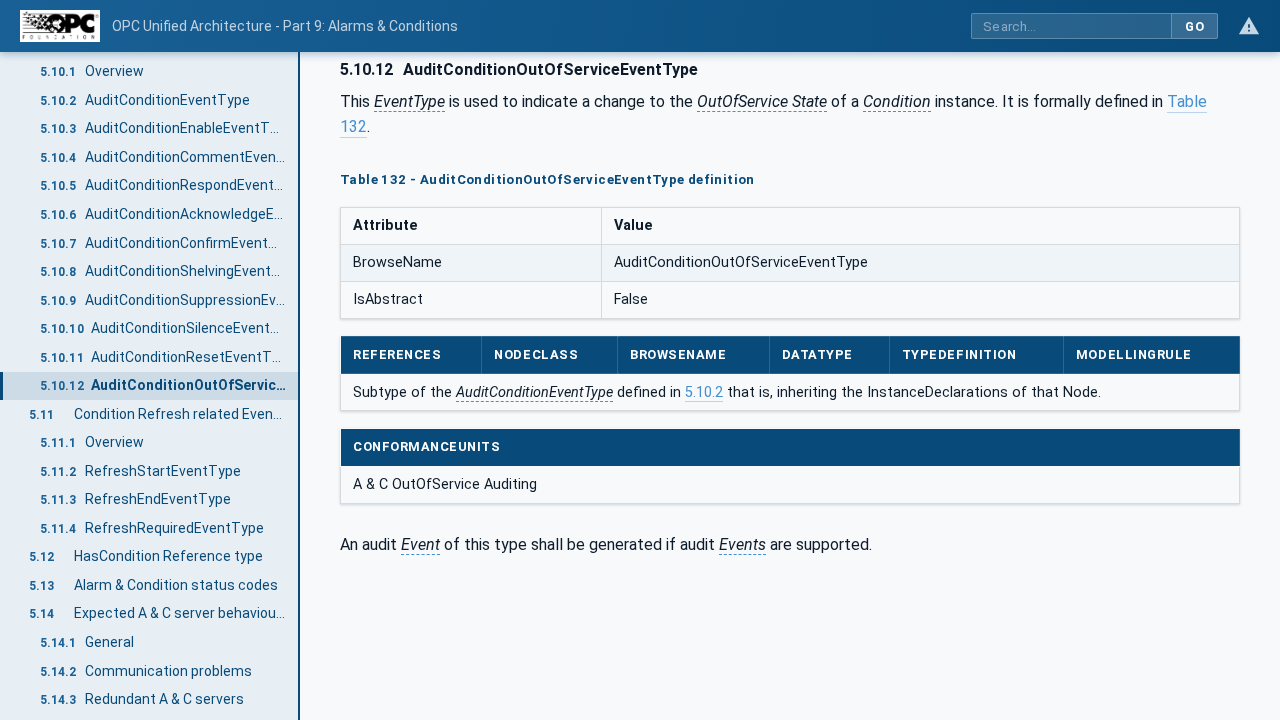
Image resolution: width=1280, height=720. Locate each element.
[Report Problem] (1249, 26)
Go (1194, 26)
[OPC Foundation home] (60, 26)
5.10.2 (704, 392)
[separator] (300, 386)
